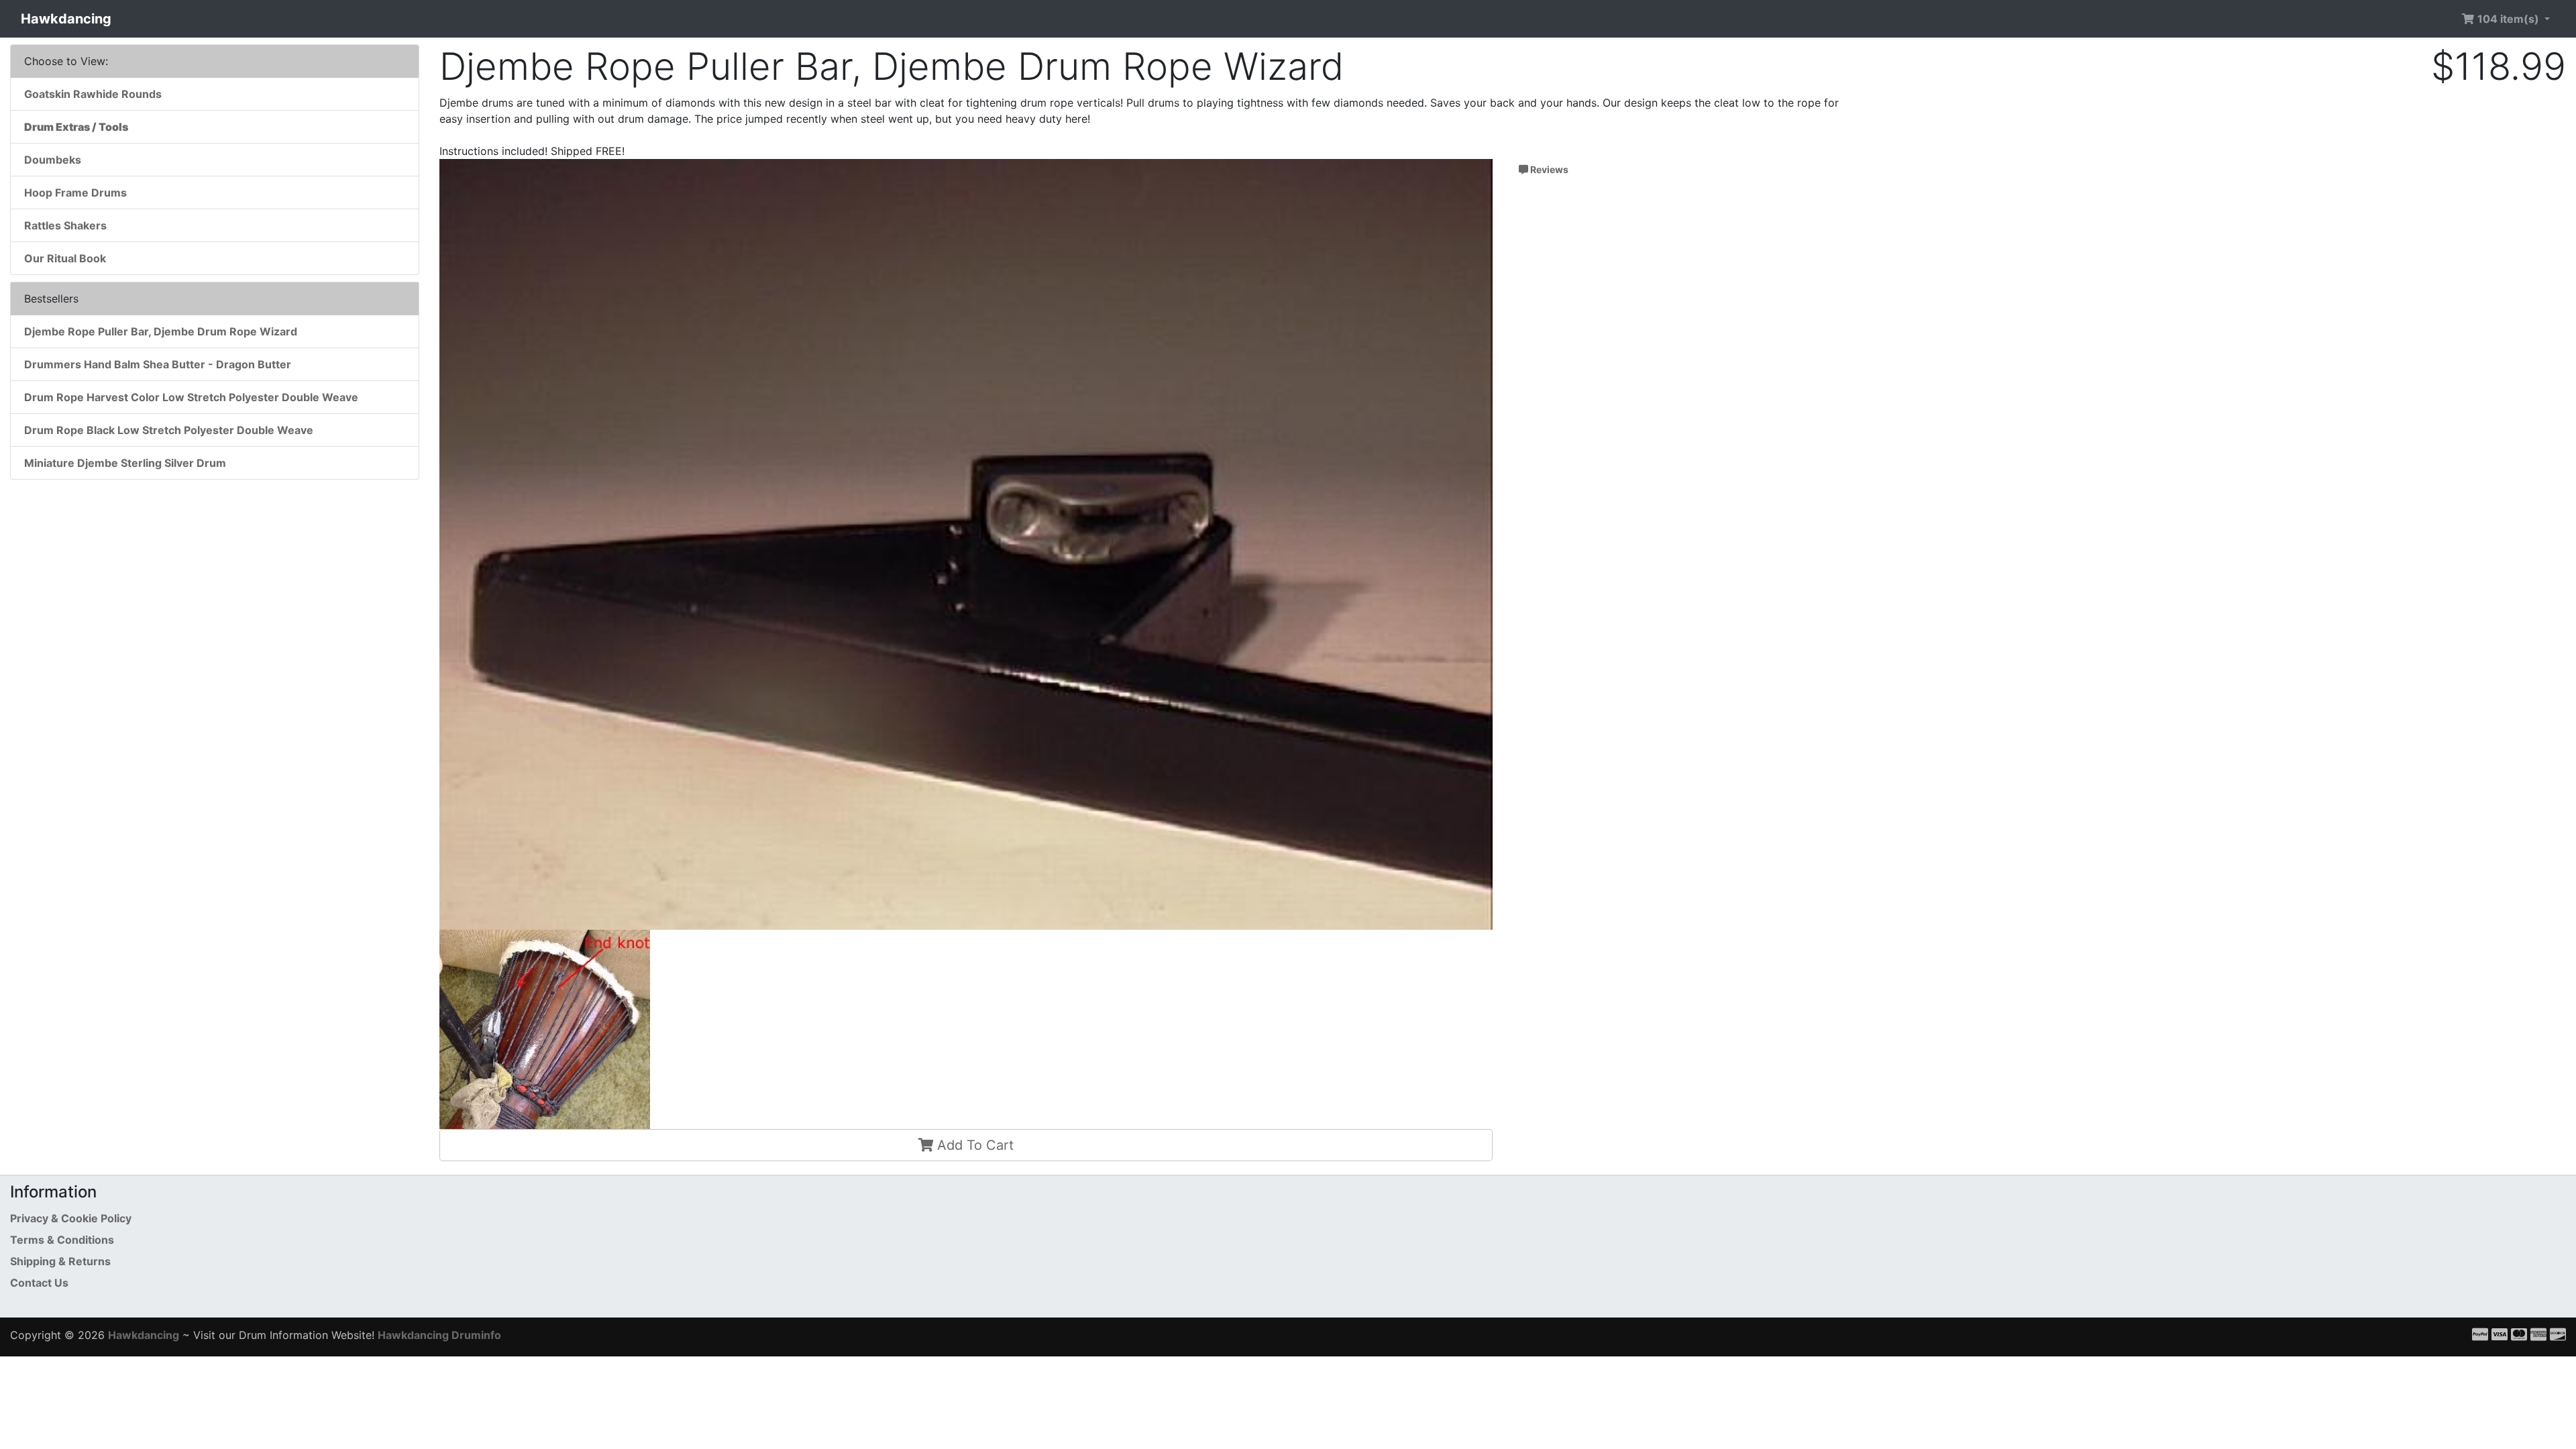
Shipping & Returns (60, 1261)
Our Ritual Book (65, 258)
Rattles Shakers (65, 225)
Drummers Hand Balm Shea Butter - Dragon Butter (158, 364)
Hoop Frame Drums (75, 193)
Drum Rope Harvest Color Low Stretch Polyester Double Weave (191, 397)
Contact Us (39, 1283)
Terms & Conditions (62, 1240)
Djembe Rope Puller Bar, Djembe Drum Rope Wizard (161, 331)
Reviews (1548, 169)
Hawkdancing (66, 19)
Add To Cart (973, 1145)
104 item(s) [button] (2508, 19)
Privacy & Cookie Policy (71, 1218)
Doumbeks (53, 160)
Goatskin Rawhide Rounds (93, 94)
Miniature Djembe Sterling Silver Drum (125, 463)
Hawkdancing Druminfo (439, 1335)
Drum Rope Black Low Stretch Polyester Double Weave (169, 430)
